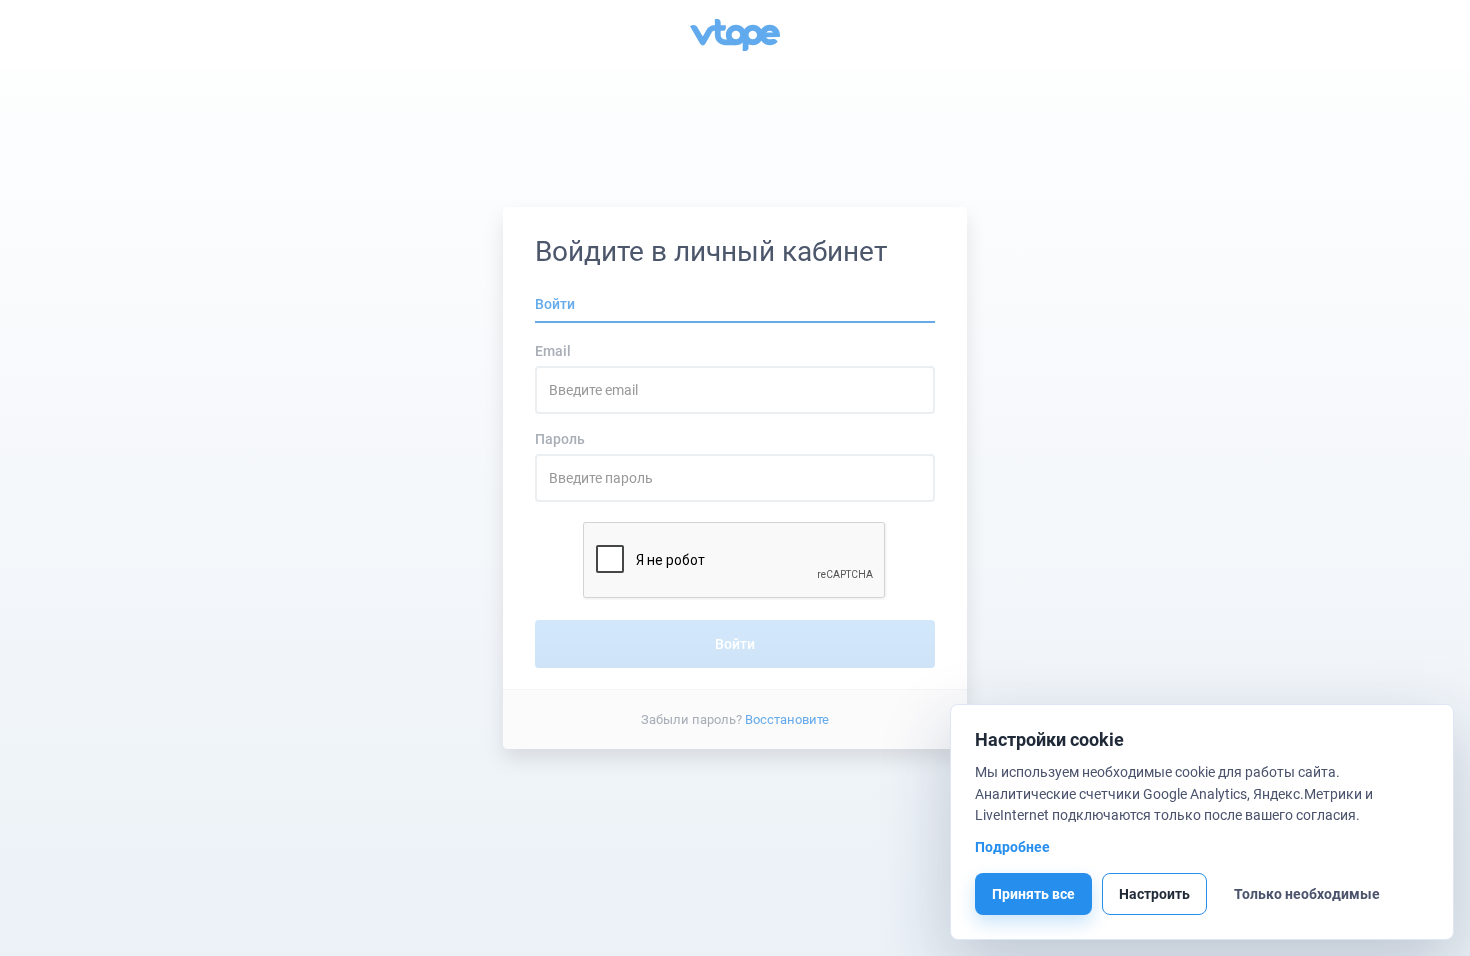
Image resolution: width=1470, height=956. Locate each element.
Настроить (1154, 894)
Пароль (560, 439)
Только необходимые (1307, 894)
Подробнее (1012, 847)
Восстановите (787, 718)
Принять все (1033, 894)
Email (553, 351)
